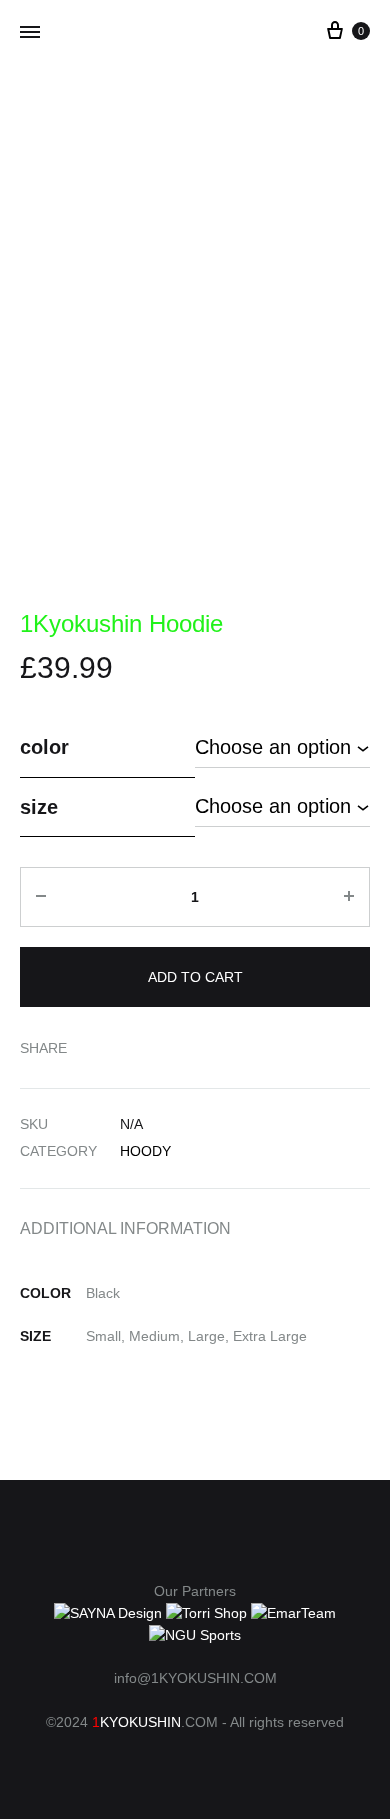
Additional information (125, 1228)
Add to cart (195, 977)
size (39, 807)
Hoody (145, 1151)
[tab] (195, 1228)
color (44, 747)
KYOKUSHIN (140, 1722)
